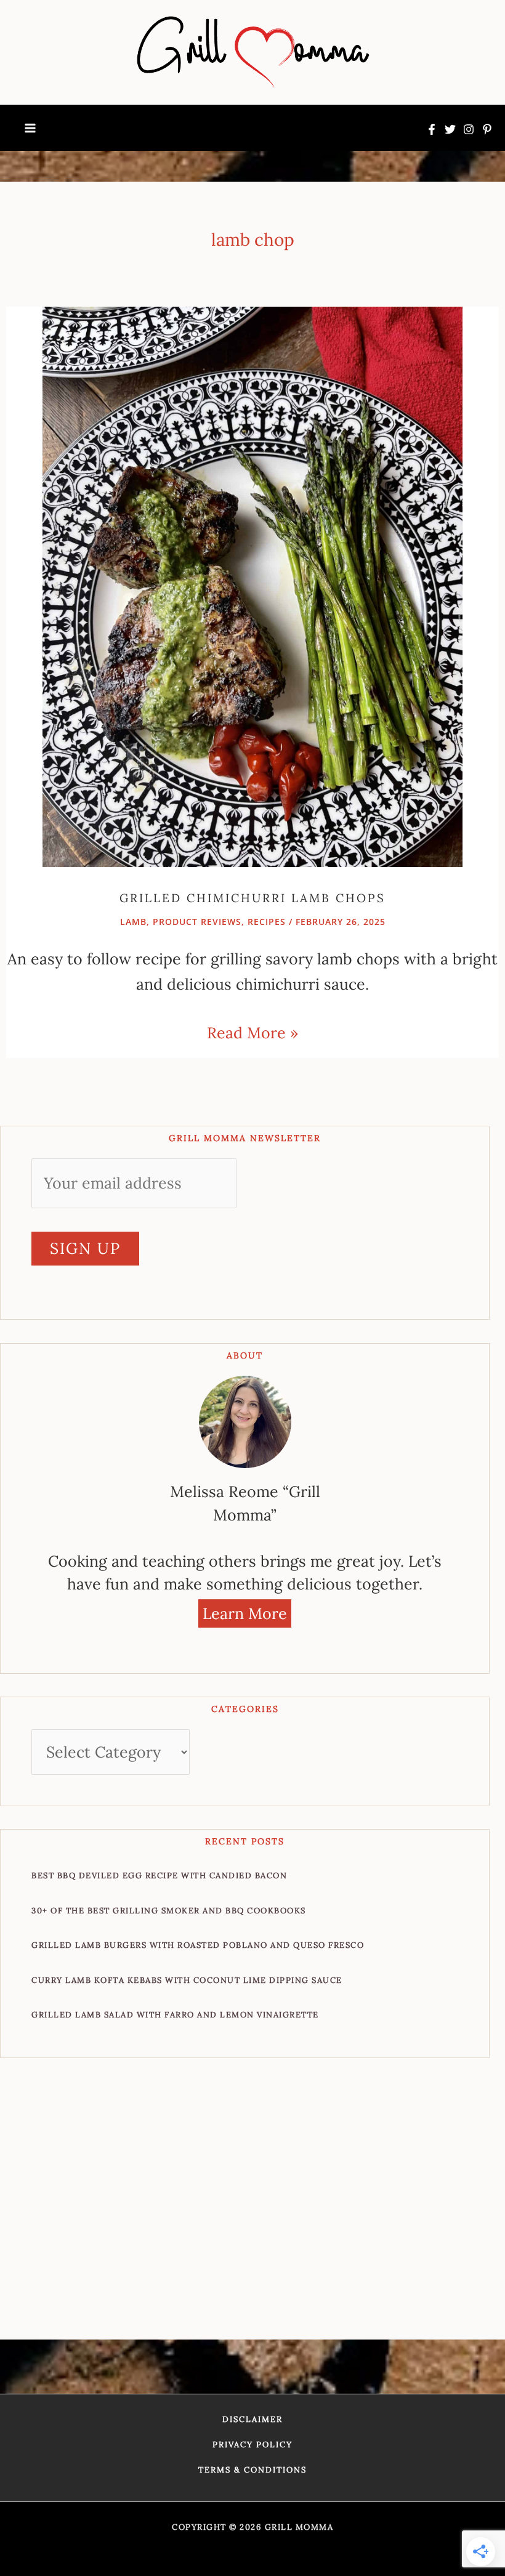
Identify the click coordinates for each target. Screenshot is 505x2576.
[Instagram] (469, 129)
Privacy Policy (252, 2445)
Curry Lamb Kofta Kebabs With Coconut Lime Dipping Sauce (187, 1980)
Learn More (245, 1613)
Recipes (267, 922)
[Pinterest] (487, 129)
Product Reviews (197, 922)
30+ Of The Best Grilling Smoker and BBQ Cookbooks (169, 1911)
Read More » (252, 1032)
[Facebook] (432, 129)
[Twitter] (450, 129)
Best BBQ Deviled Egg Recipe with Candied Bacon (159, 1875)
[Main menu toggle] (30, 128)
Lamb (133, 922)
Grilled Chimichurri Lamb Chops (252, 898)
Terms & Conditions (252, 2470)
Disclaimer (252, 2419)
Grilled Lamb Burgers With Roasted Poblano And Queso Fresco (198, 1945)
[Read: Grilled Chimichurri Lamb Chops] (252, 585)
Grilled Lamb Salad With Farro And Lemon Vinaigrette (175, 2015)
